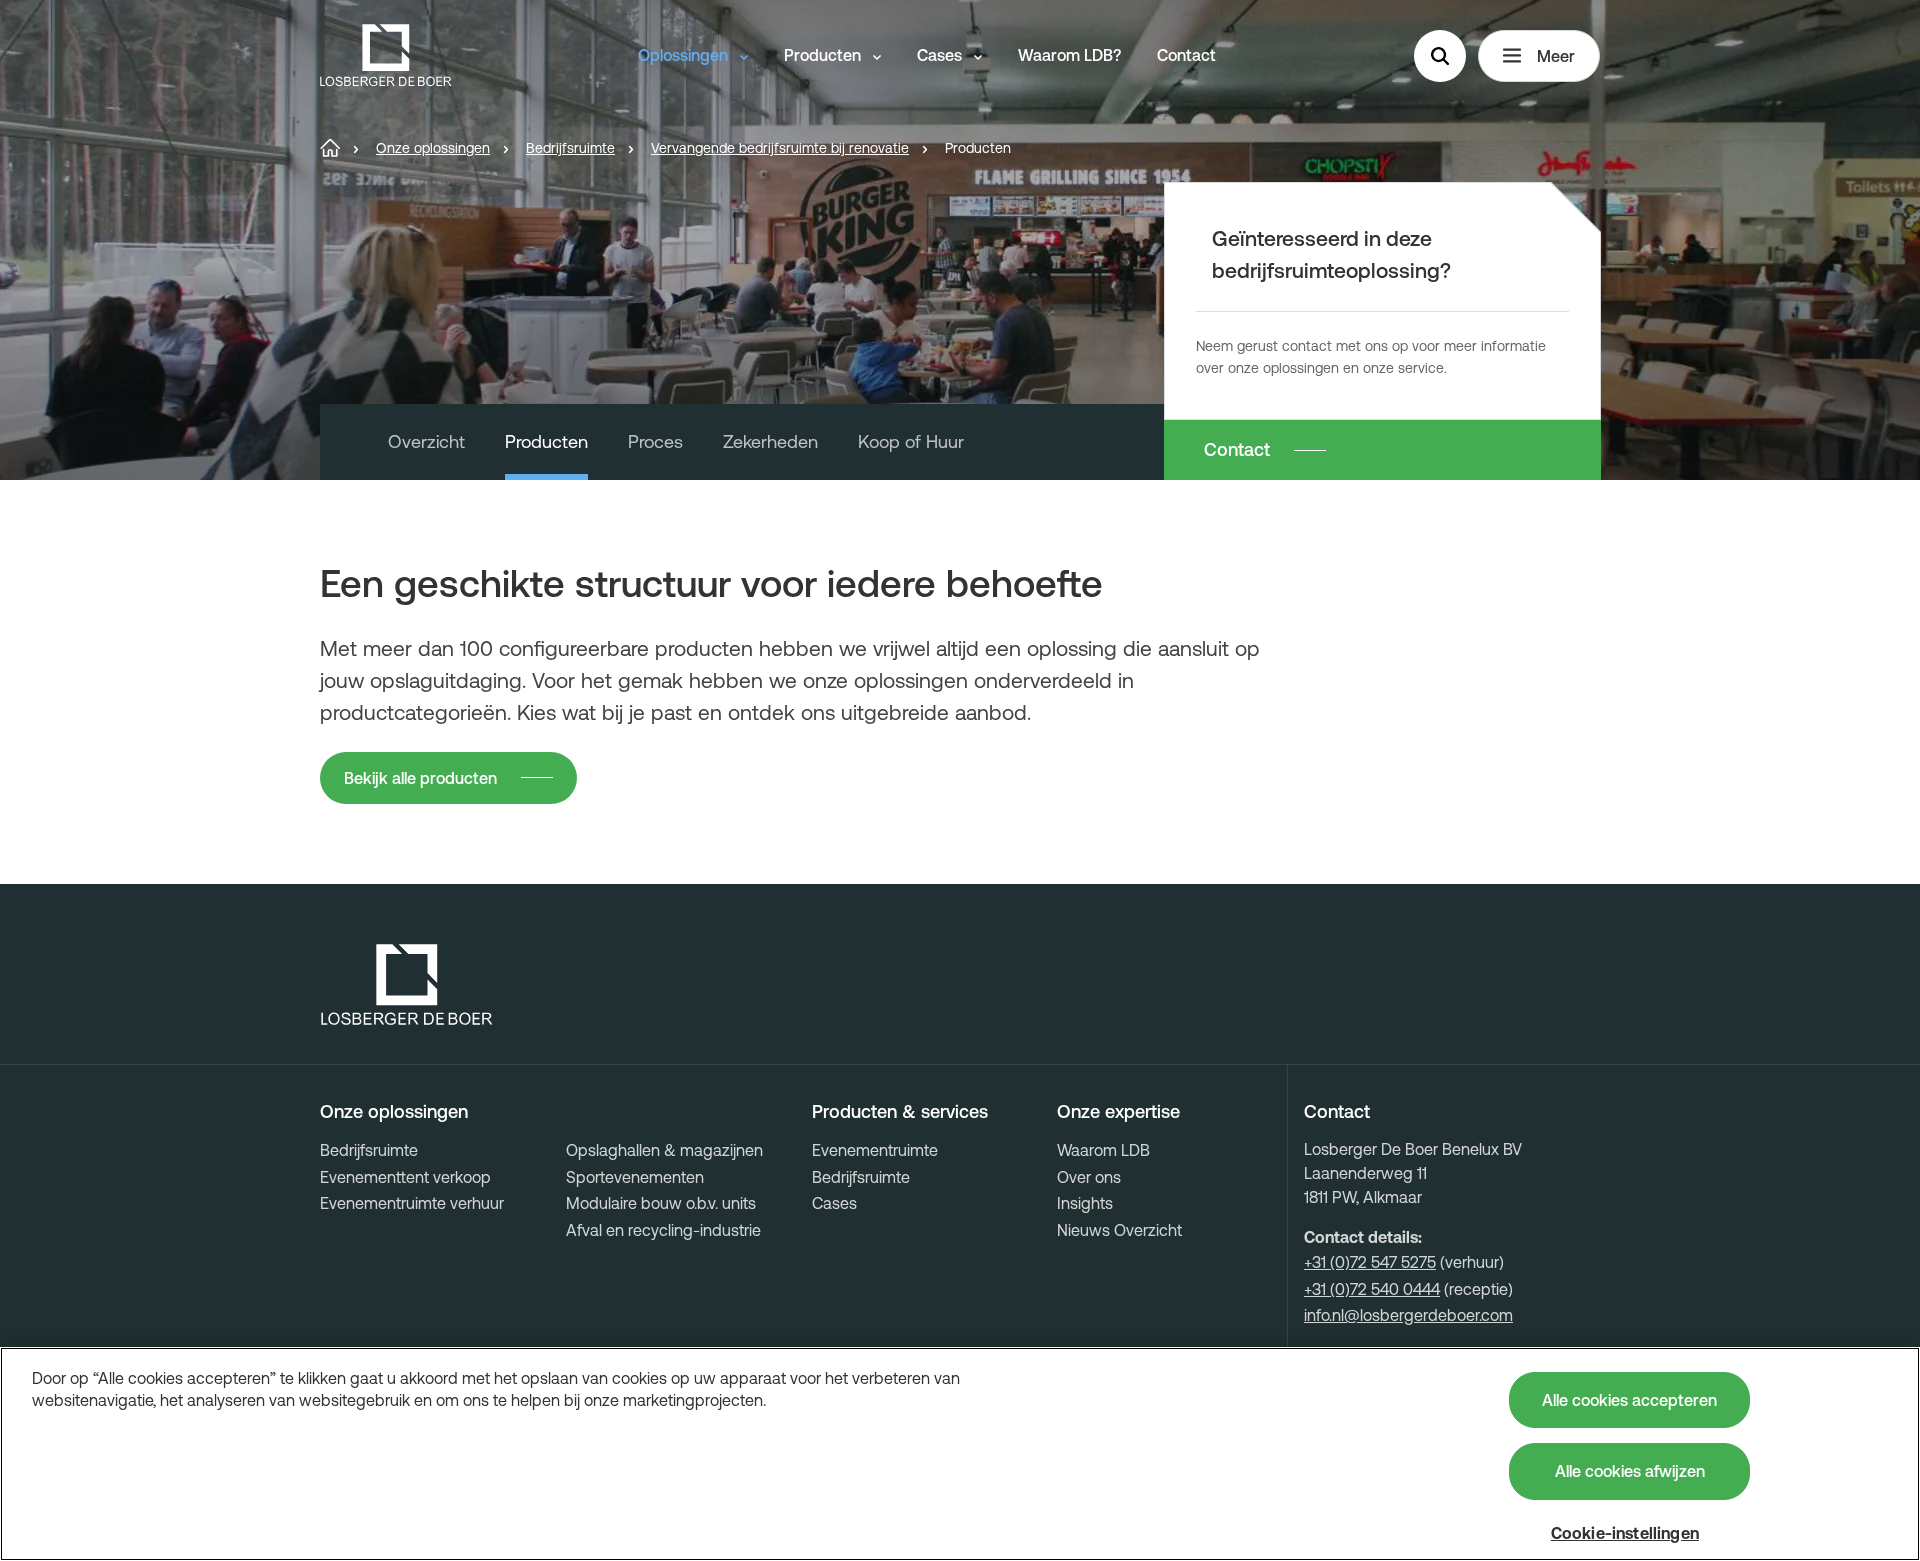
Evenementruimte (875, 1150)
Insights (1085, 1203)
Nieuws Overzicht (1119, 1230)
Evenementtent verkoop (405, 1177)
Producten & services (900, 1112)
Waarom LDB (1103, 1150)
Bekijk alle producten (420, 778)
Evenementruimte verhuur (412, 1203)
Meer (1556, 56)
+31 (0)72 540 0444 (1372, 1289)
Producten (824, 55)
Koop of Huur (911, 441)
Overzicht (426, 441)
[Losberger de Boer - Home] (407, 985)
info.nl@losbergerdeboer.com (1408, 1315)
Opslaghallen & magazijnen (664, 1150)
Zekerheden (770, 441)
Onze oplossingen (394, 1112)
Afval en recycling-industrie (663, 1230)
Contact (1186, 55)
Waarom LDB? (1069, 55)
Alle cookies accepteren (1629, 1400)
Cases (941, 55)
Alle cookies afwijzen (1630, 1471)
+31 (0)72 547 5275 (1370, 1262)
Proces (655, 441)
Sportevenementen (635, 1177)
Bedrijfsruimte (369, 1150)
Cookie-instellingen (1625, 1533)
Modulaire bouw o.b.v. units (661, 1203)
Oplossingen (685, 55)
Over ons (1089, 1177)
